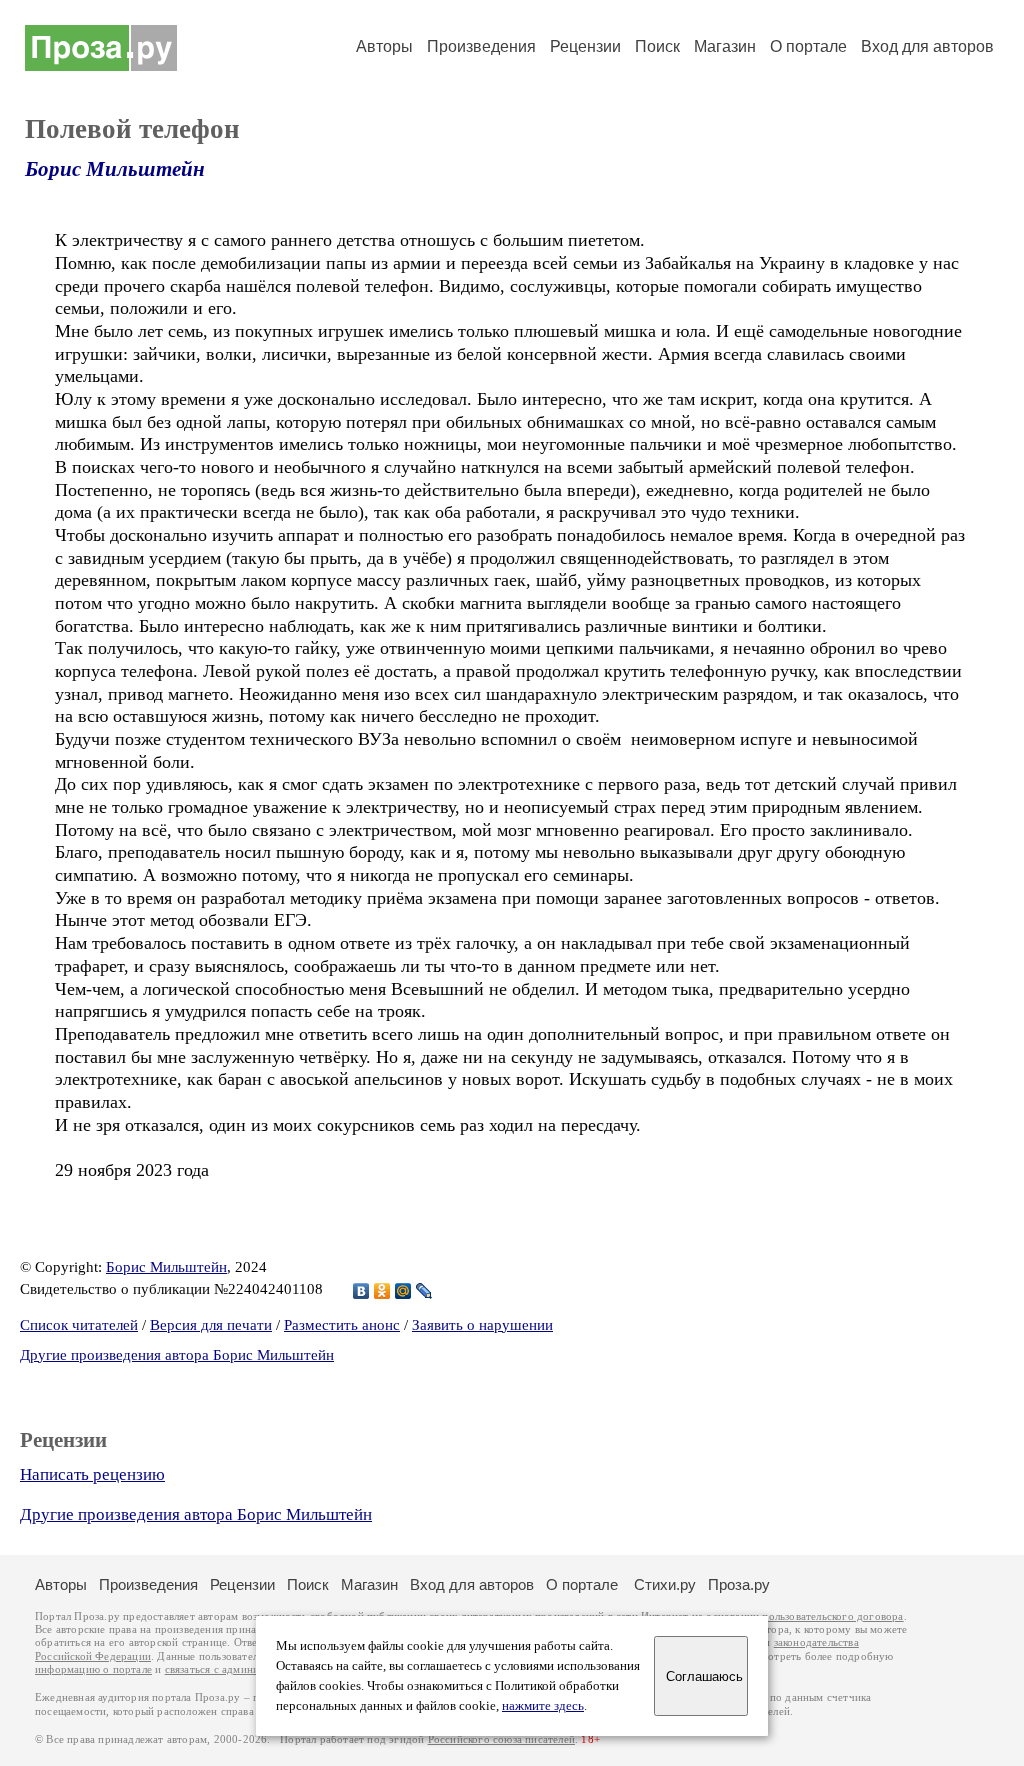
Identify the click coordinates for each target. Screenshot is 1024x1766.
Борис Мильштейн (115, 169)
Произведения (481, 46)
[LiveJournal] (424, 1291)
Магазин (725, 46)
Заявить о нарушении (482, 1325)
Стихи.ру (665, 1584)
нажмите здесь (543, 1706)
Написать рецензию (92, 1474)
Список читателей (79, 1325)
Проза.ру (739, 1584)
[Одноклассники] (382, 1291)
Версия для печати (211, 1325)
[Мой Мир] (403, 1291)
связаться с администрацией (235, 1669)
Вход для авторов (927, 46)
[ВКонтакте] (361, 1291)
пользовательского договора (832, 1616)
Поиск (657, 46)
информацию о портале (93, 1669)
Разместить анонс (342, 1325)
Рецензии (585, 46)
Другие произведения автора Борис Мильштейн (177, 1355)
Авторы (384, 46)
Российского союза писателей (501, 1739)
